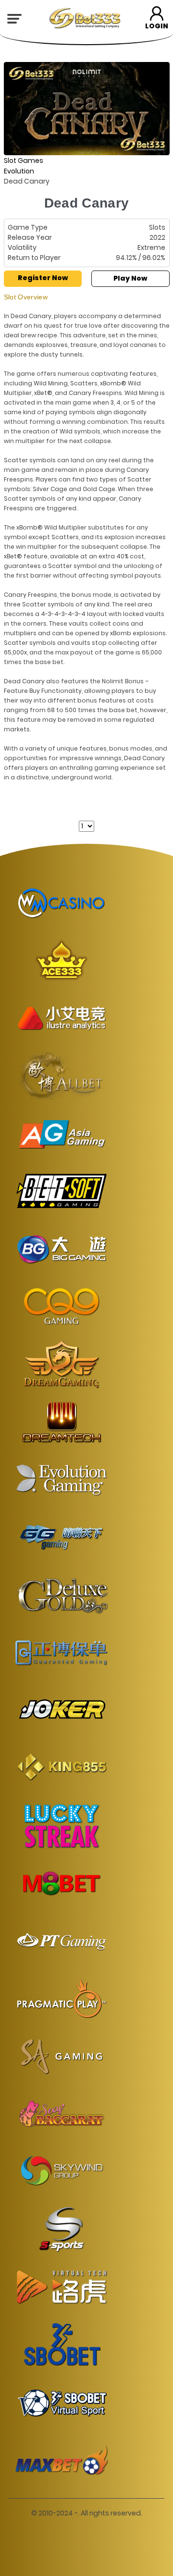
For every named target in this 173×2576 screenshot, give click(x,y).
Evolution (19, 171)
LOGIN (157, 26)
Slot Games (24, 160)
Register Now (43, 278)
